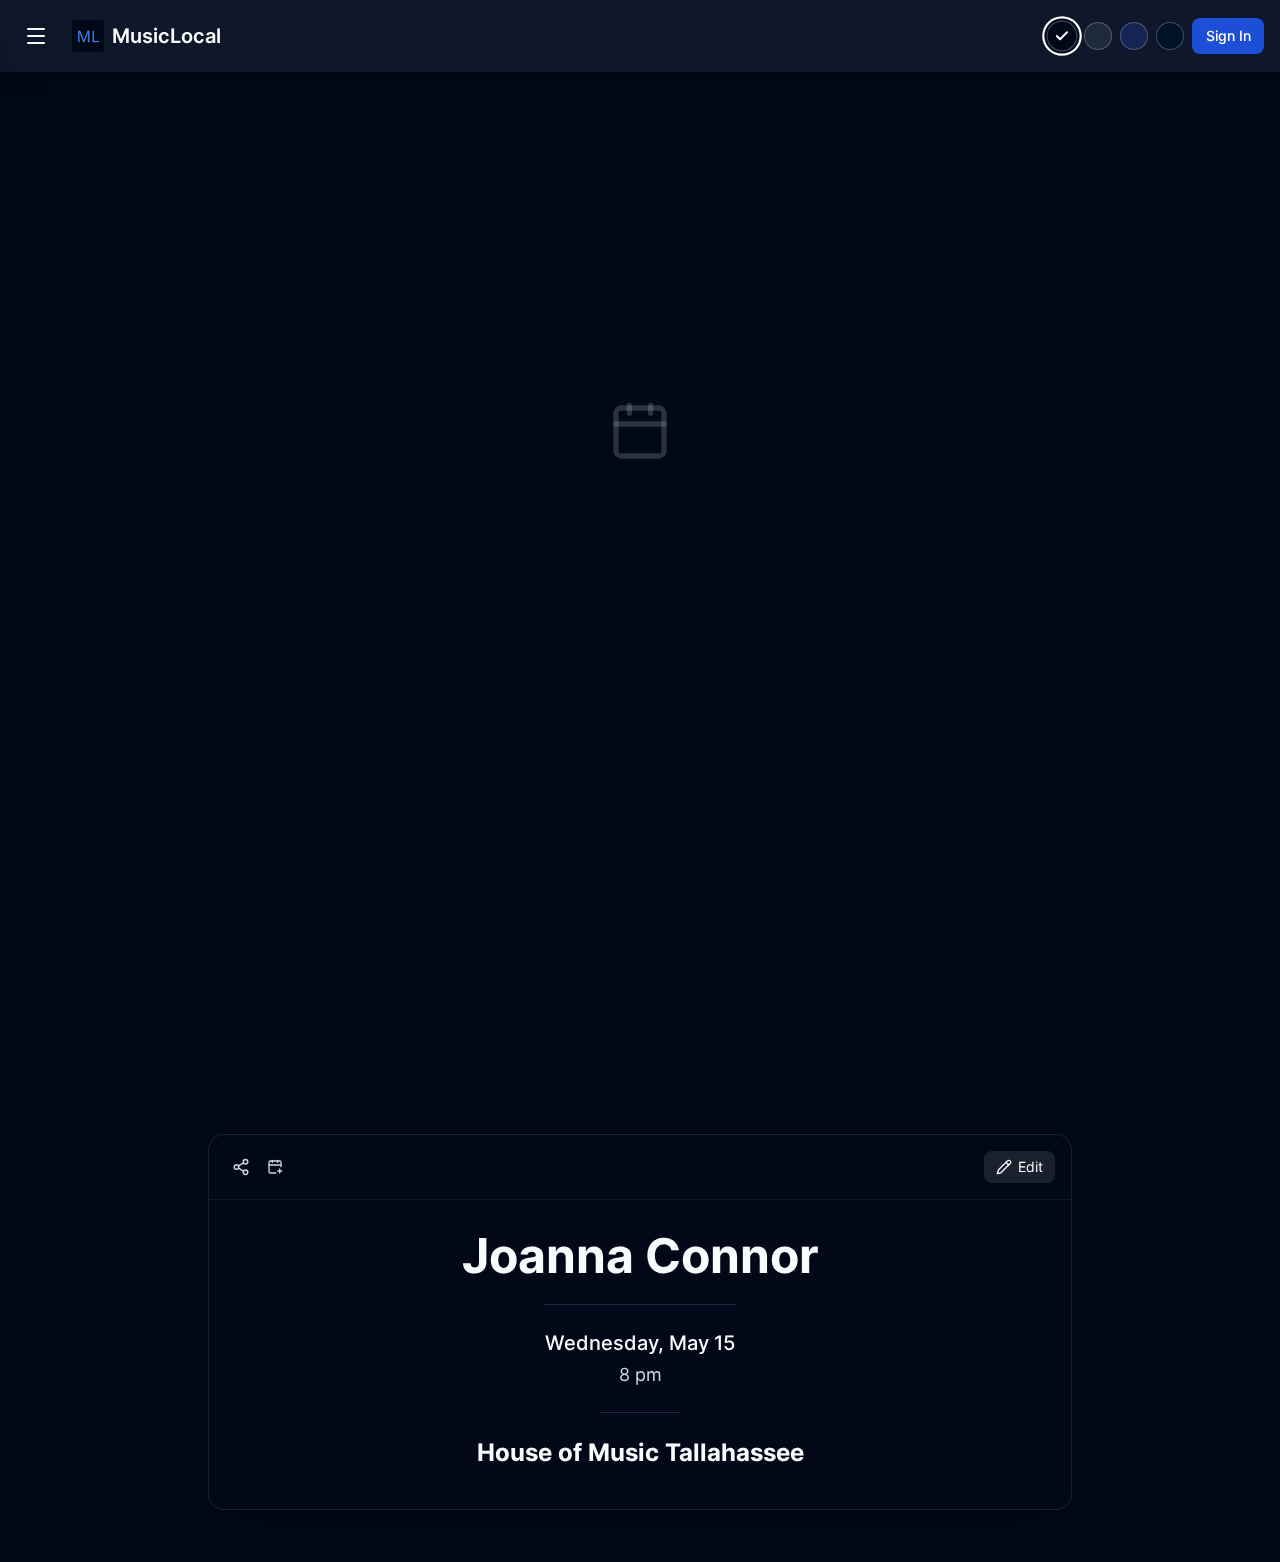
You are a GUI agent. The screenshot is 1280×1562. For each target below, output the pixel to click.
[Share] (241, 1167)
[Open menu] (36, 36)
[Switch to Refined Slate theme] (1098, 36)
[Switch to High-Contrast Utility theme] (1170, 36)
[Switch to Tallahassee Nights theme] (1134, 36)
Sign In (1228, 35)
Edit (1030, 1166)
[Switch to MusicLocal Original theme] (1062, 36)
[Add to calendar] (275, 1167)
